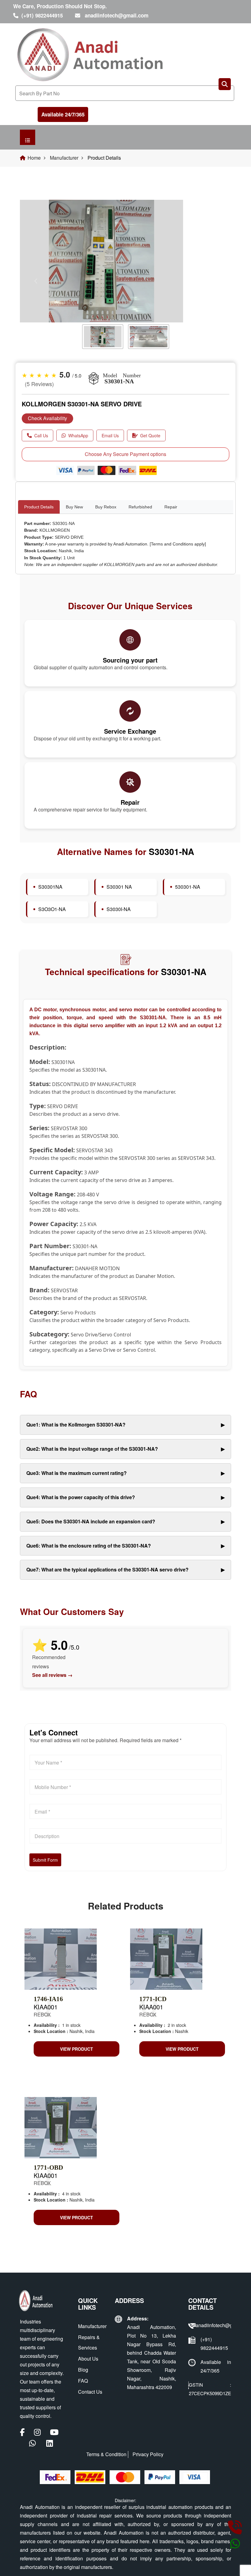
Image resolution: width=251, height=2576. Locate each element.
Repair (171, 507)
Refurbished (140, 507)
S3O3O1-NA (52, 909)
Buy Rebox (106, 507)
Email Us (110, 435)
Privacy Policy (148, 2454)
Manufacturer (64, 158)
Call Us (41, 435)
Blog (83, 2370)
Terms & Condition (106, 2454)
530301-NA (188, 887)
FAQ (83, 2381)
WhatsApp (78, 435)
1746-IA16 (48, 1999)
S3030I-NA (119, 909)
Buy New (74, 507)
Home (34, 158)
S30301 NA (119, 887)
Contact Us (90, 2392)
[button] (36, 281)
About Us (88, 2359)
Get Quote (150, 435)
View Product (77, 2049)
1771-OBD (48, 2168)
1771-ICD (153, 1999)
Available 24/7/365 (63, 114)
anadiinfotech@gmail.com (117, 15)
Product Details (39, 507)
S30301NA (50, 887)
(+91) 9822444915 (42, 15)
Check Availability (47, 418)
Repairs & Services (89, 2342)
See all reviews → (52, 1675)
